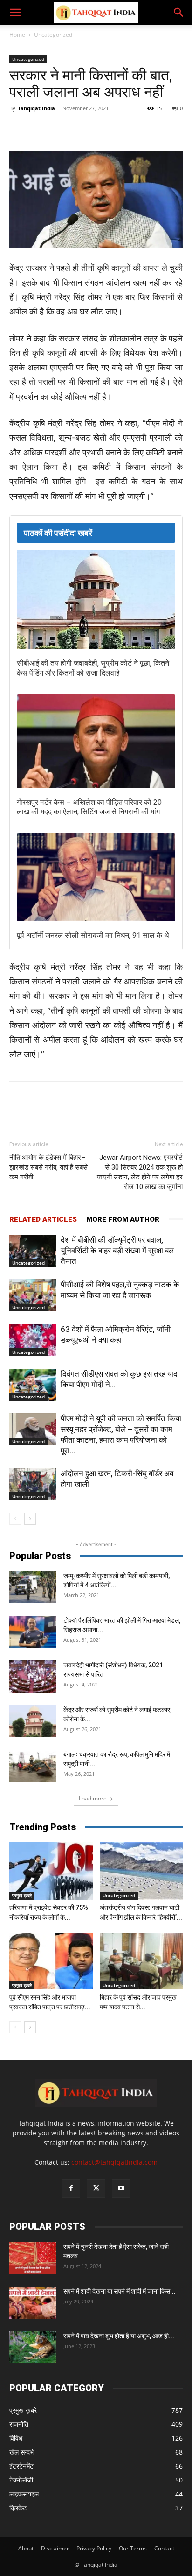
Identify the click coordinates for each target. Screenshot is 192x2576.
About (26, 2548)
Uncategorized (53, 35)
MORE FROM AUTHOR (123, 1219)
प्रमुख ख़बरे (22, 1895)
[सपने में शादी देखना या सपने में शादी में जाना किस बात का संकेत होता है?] (33, 2303)
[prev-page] (15, 1519)
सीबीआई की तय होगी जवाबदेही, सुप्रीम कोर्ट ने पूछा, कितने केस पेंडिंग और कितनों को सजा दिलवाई (93, 668)
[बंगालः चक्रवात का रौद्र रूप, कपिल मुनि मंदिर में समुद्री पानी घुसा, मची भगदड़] (33, 1766)
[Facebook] (48, 129)
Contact (164, 2548)
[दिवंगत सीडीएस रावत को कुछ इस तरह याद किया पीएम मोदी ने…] (33, 1385)
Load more (93, 1798)
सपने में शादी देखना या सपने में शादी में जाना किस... (120, 2291)
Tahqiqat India (36, 108)
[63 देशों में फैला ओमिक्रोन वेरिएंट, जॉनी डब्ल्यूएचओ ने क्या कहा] (33, 1340)
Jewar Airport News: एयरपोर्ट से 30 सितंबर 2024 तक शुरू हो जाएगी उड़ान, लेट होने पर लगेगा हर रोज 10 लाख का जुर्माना (140, 1172)
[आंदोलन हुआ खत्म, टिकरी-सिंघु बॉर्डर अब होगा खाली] (33, 1484)
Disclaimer (55, 2548)
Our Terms (133, 2548)
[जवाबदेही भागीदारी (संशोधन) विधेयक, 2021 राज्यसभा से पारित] (33, 1676)
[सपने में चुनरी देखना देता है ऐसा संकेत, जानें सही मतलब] (33, 2258)
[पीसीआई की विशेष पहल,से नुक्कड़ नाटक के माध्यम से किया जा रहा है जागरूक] (33, 1295)
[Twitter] (69, 129)
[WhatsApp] (91, 129)
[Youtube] (121, 2188)
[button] (15, 13)
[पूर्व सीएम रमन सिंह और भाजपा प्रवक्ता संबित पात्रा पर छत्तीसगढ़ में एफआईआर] (51, 1961)
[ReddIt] (155, 129)
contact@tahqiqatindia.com (114, 2162)
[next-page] (30, 1519)
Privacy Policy (94, 2548)
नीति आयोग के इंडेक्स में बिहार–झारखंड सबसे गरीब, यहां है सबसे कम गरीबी (48, 1167)
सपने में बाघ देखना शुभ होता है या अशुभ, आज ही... (119, 2336)
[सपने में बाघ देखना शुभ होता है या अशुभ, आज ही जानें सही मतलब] (33, 2347)
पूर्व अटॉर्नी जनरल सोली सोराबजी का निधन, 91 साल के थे (93, 935)
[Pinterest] (134, 129)
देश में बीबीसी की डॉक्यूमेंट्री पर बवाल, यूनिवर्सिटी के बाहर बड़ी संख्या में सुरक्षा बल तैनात (117, 1251)
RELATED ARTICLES (43, 1219)
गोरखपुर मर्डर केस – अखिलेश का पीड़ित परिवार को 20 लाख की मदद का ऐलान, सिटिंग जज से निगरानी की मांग (89, 807)
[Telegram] (112, 129)
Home (17, 35)
